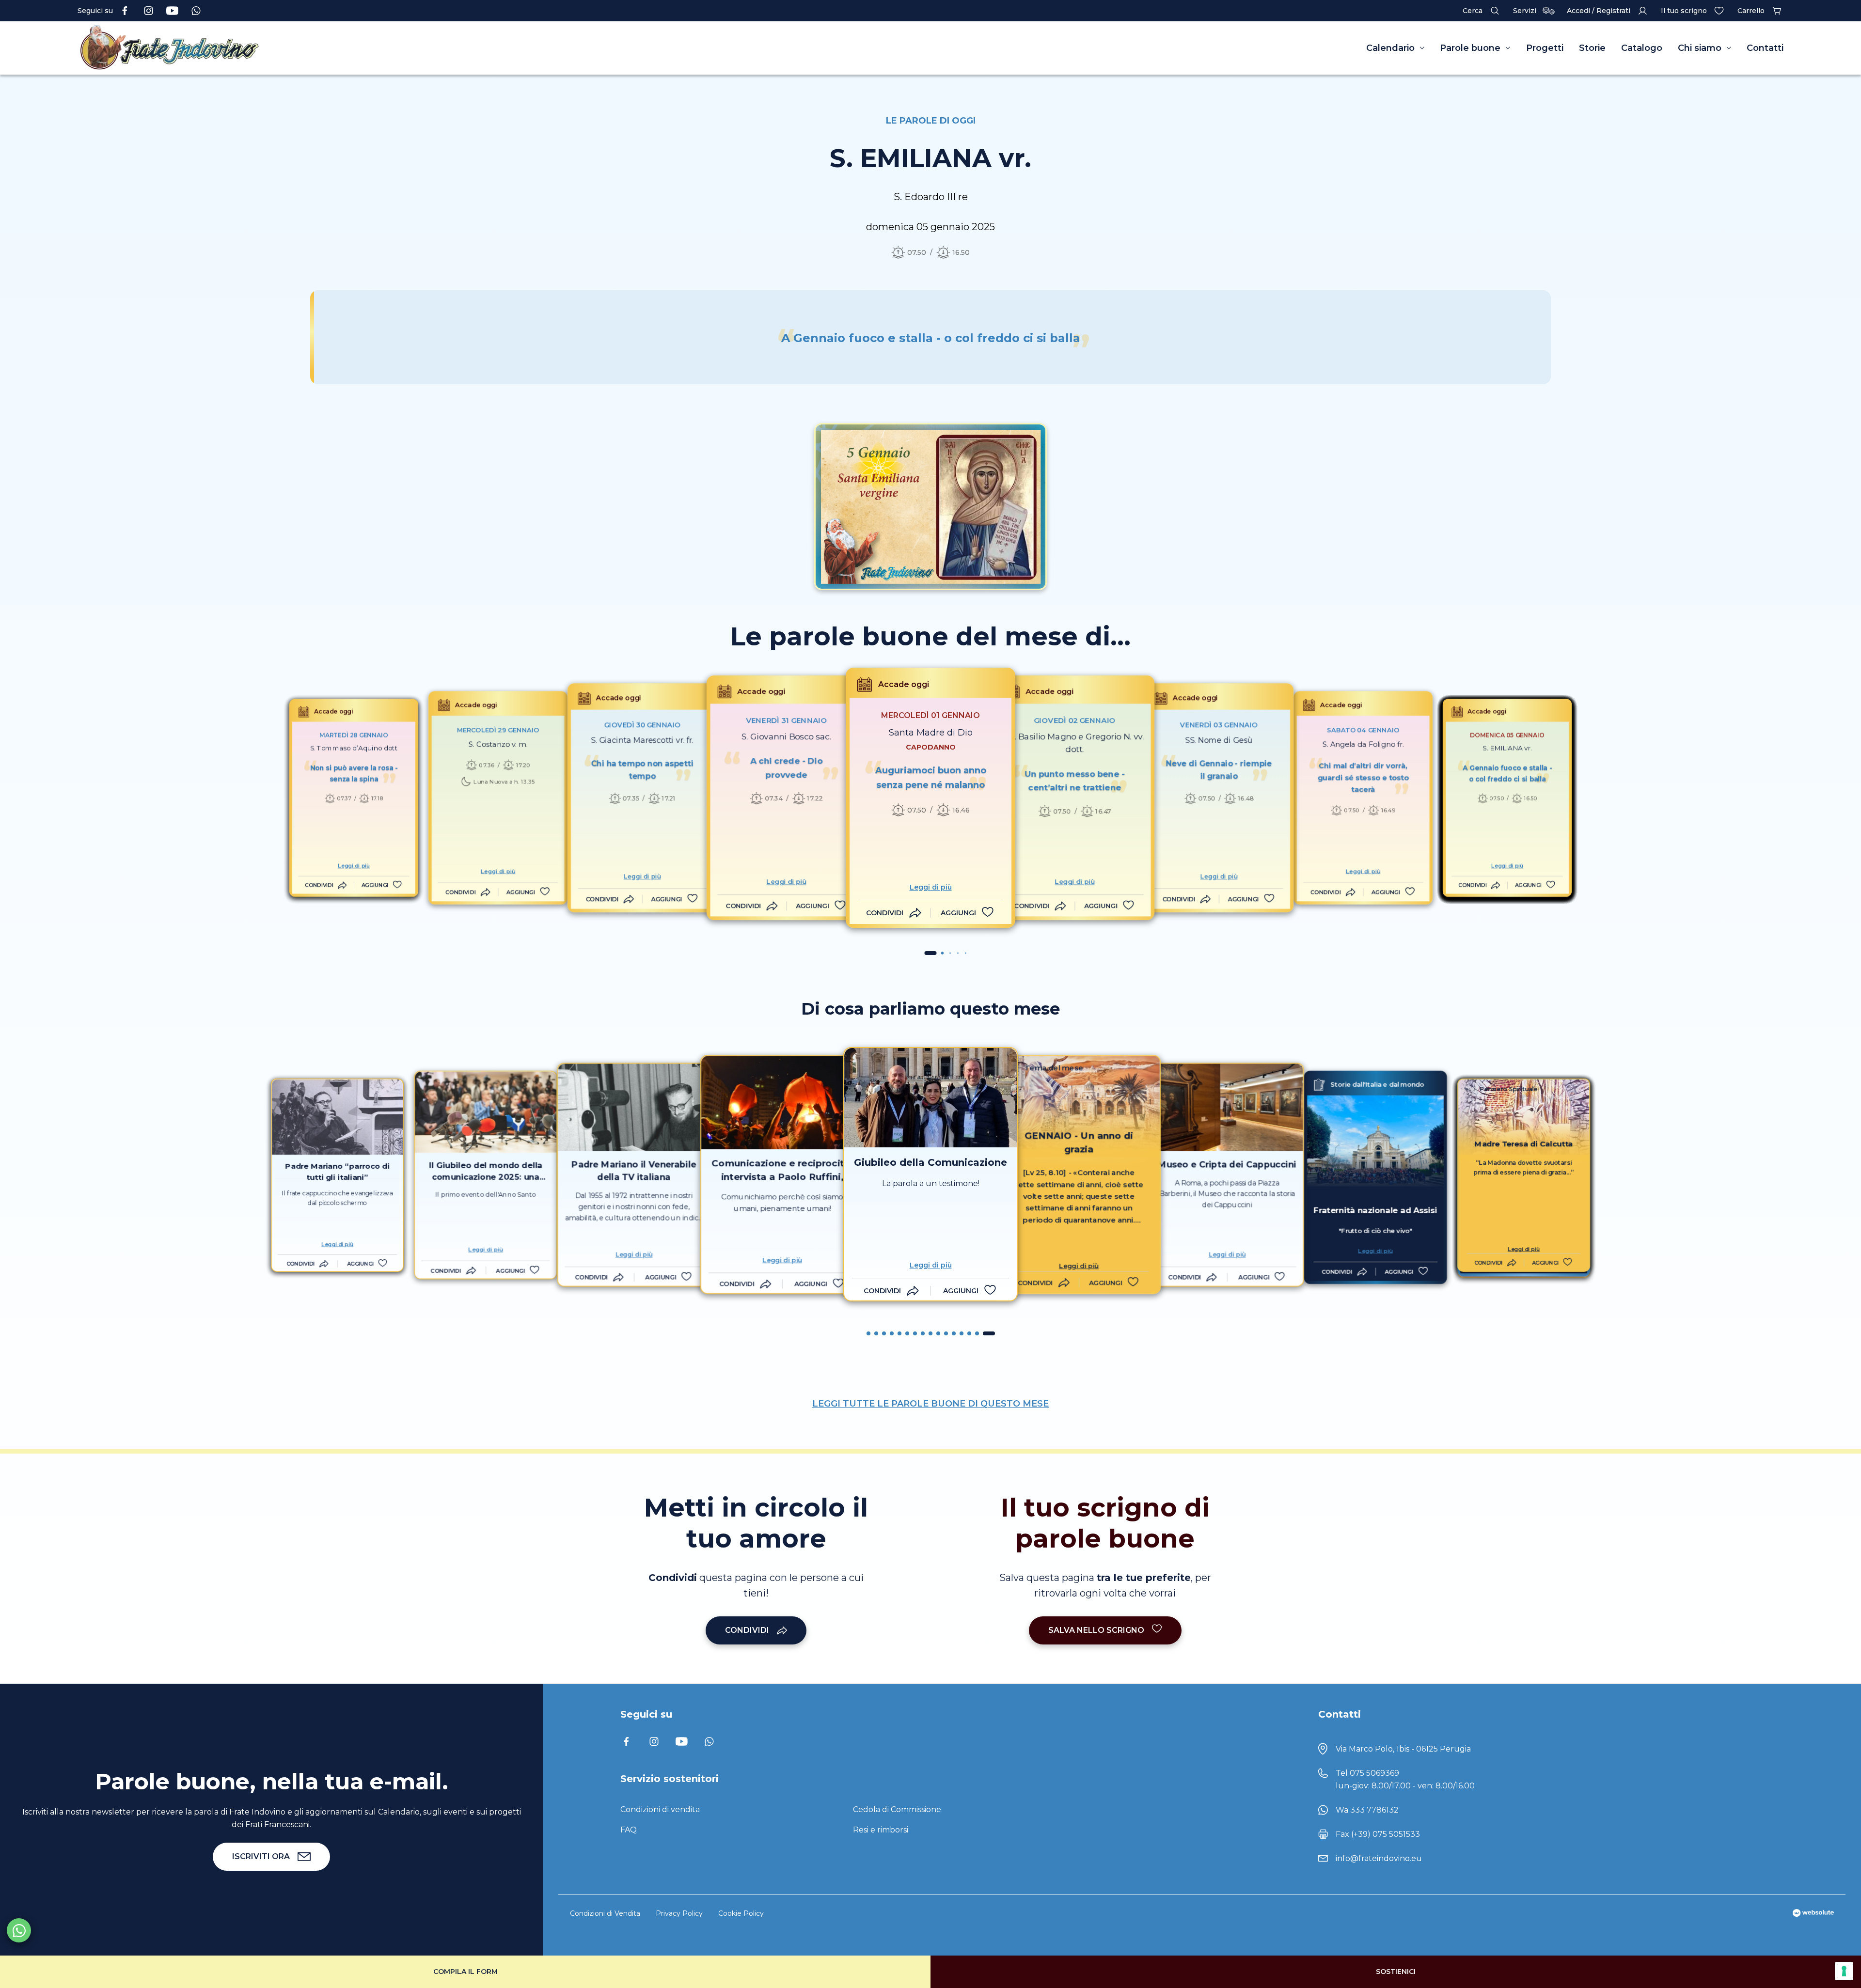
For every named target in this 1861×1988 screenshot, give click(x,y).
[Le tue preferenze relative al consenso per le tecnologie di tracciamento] (1844, 1971)
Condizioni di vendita (660, 1809)
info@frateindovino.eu (1379, 1858)
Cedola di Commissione (897, 1809)
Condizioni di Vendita (605, 1913)
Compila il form (465, 1972)
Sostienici (1396, 1972)
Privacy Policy (679, 1913)
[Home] (310, 48)
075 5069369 (1374, 1773)
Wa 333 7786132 (1367, 1810)
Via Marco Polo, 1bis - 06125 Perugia (1403, 1749)
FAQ (629, 1830)
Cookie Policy (741, 1913)
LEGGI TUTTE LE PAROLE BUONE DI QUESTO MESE (930, 1404)
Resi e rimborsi (881, 1830)
